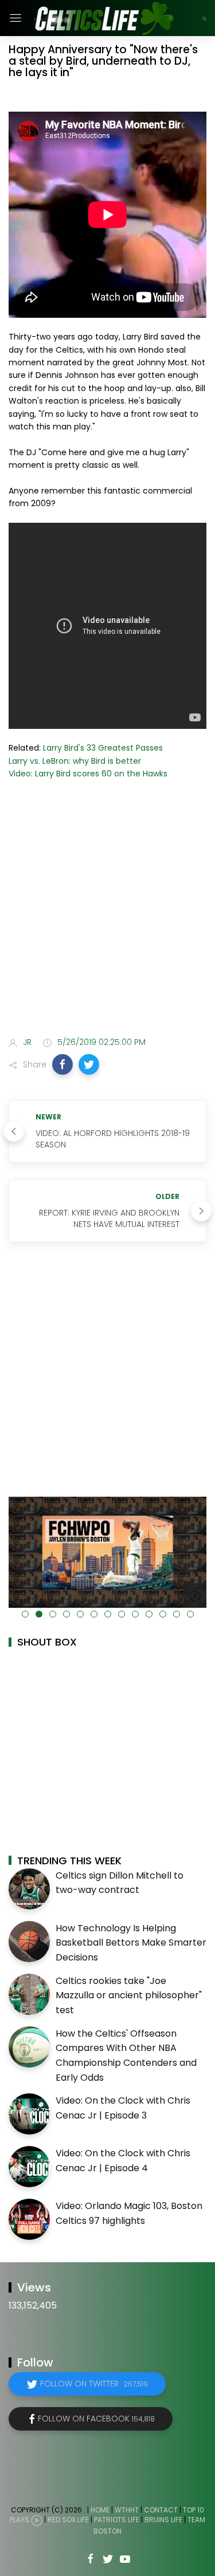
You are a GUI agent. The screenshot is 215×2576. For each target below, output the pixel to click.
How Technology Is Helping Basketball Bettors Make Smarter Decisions (131, 1943)
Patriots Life (117, 2520)
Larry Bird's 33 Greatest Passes (103, 748)
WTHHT (127, 2510)
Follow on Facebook (96, 2419)
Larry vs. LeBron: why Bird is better (75, 761)
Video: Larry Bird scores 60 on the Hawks (88, 774)
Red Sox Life (68, 2520)
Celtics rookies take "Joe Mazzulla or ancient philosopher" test (129, 1995)
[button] (62, 1064)
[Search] (204, 18)
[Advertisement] (107, 911)
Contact (161, 2510)
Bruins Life (163, 2520)
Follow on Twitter (94, 2384)
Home (100, 2510)
